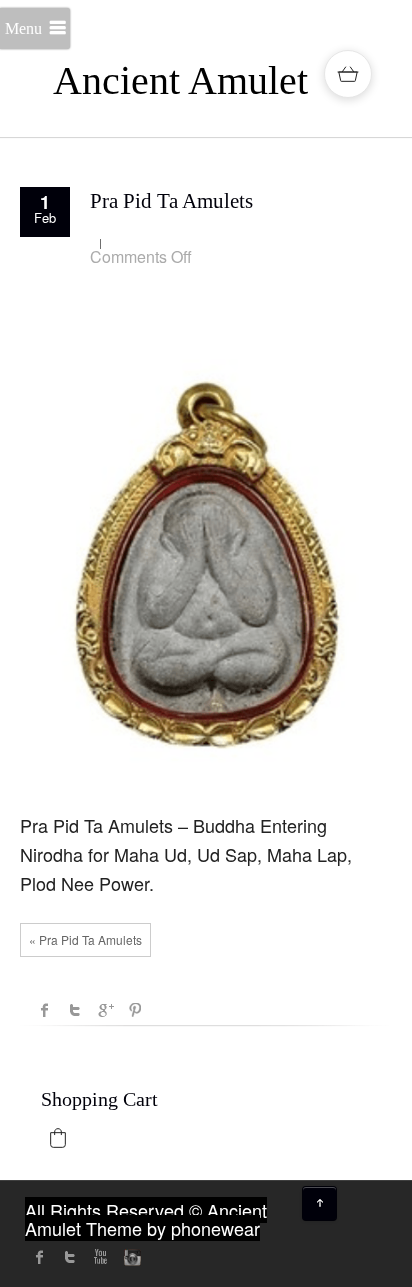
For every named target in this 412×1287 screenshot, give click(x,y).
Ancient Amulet (180, 80)
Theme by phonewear (173, 1228)
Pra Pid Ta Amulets (171, 201)
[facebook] (40, 1257)
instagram (130, 1257)
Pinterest (135, 1010)
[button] (58, 1138)
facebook (45, 1010)
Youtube (100, 1257)
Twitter (75, 1010)
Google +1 (105, 1010)
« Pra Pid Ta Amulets (85, 939)
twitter (70, 1257)
